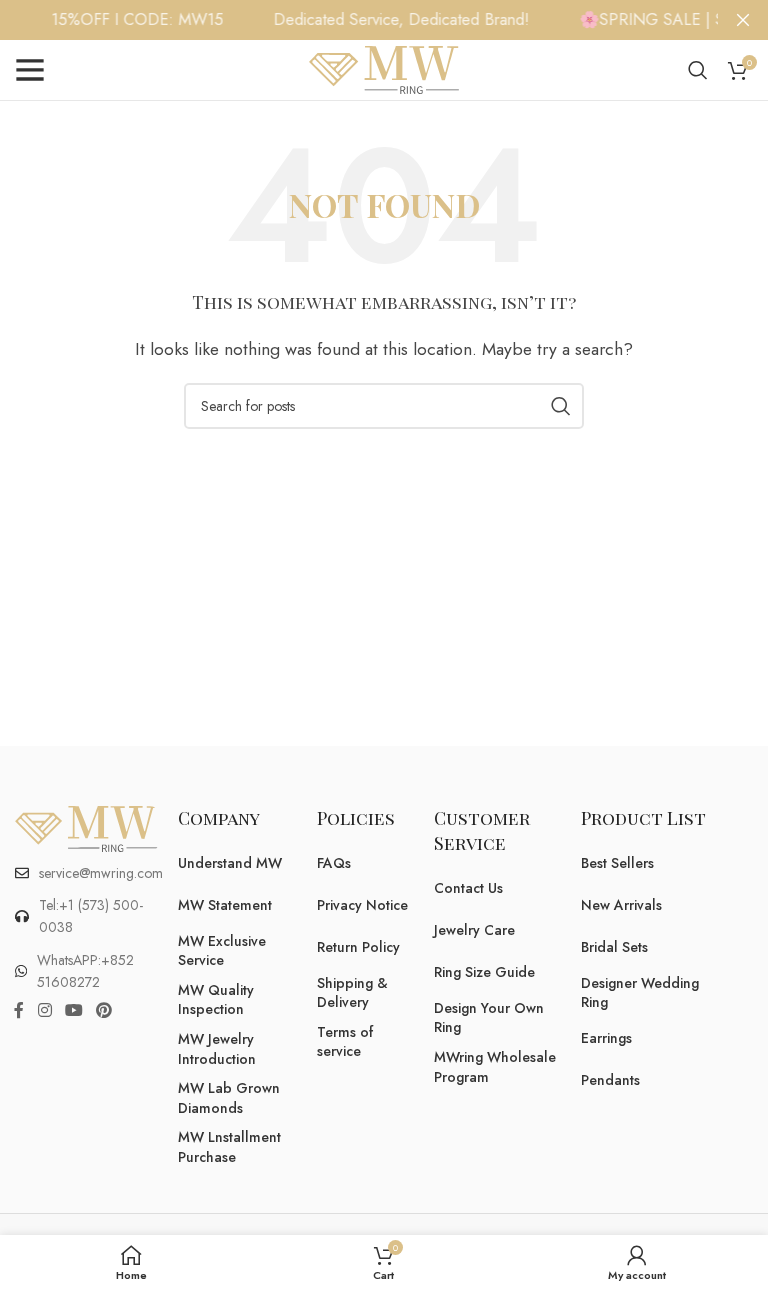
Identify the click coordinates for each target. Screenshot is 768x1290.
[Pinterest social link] (104, 1011)
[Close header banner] (743, 20)
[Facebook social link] (19, 1011)
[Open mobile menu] (30, 70)
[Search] (698, 70)
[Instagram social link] (44, 1011)
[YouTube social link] (73, 1011)
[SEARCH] (561, 406)
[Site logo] (384, 68)
